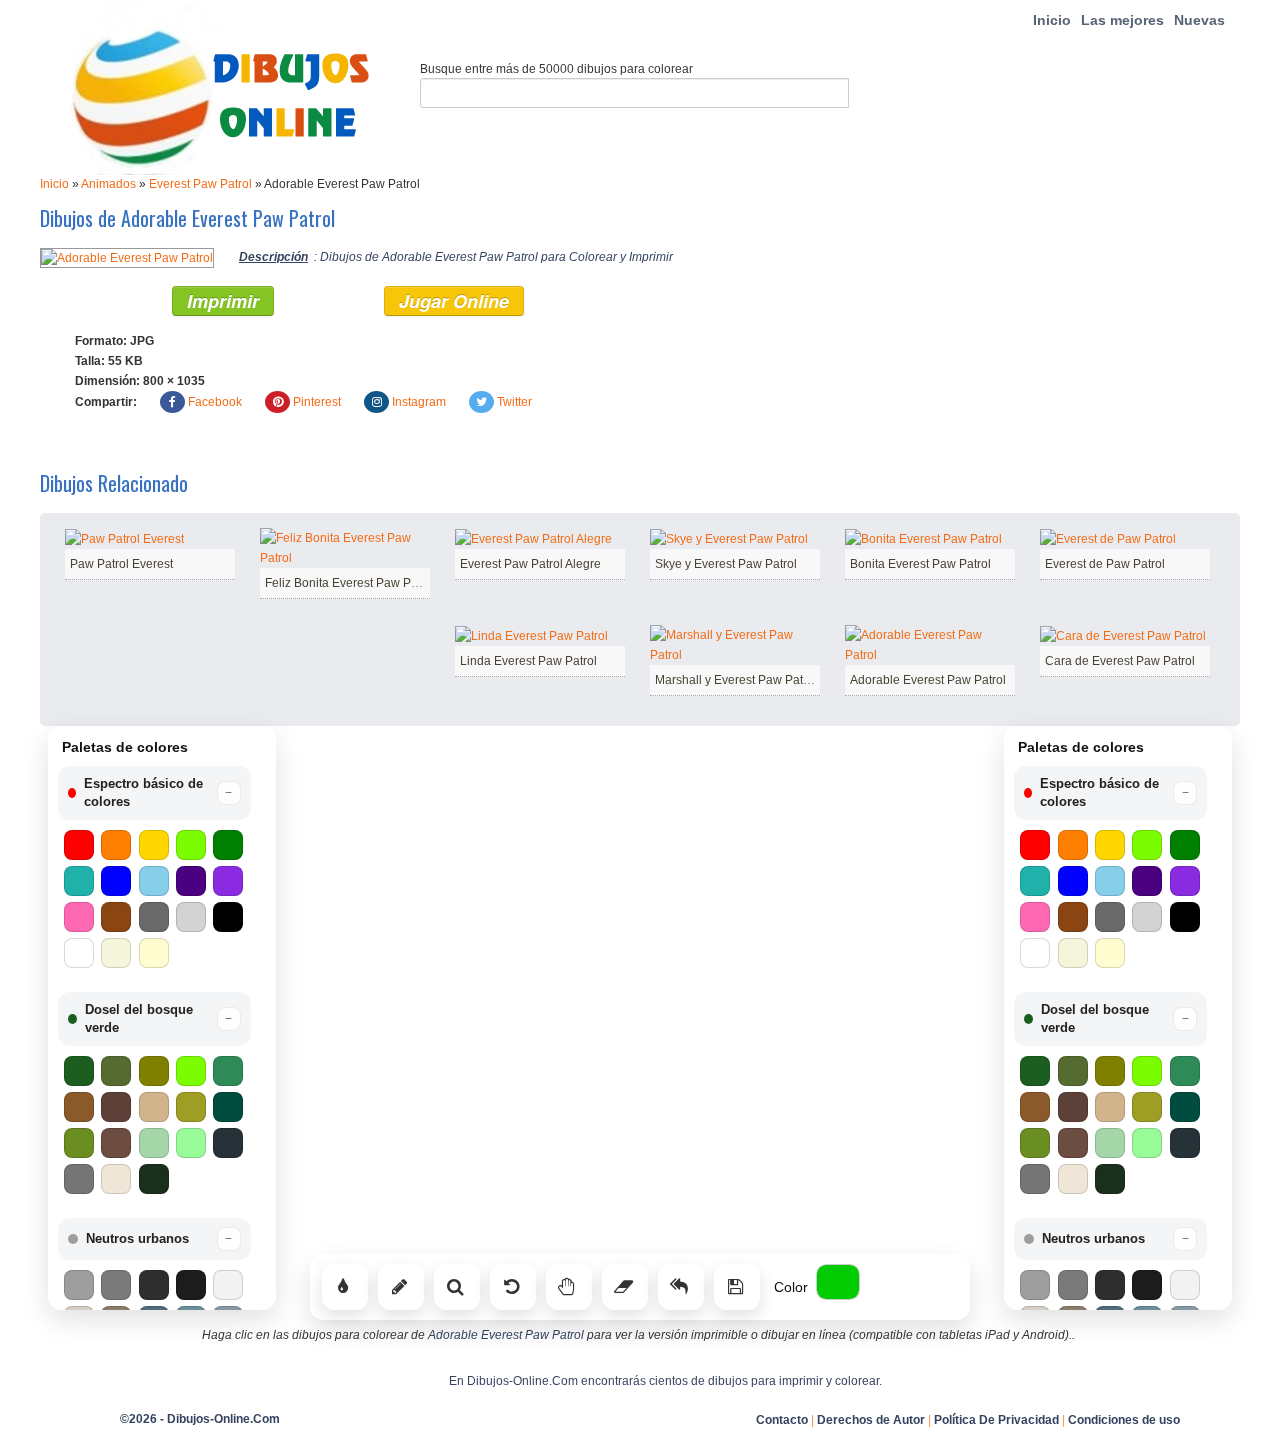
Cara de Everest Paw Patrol (1120, 661)
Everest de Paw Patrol (1105, 564)
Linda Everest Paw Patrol (528, 661)
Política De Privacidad (996, 1420)
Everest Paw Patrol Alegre (530, 564)
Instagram (419, 402)
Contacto (782, 1420)
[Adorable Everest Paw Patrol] (127, 257)
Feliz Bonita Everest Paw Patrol (350, 583)
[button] (154, 793)
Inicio (1052, 20)
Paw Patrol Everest (121, 564)
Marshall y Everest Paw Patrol (736, 680)
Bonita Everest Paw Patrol (920, 564)
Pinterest (317, 402)
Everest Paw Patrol (200, 184)
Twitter (514, 402)
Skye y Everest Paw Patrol (726, 564)
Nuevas (1199, 20)
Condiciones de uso (1124, 1420)
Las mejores (1122, 20)
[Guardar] (737, 1287)
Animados (108, 184)
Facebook (215, 402)
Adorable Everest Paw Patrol (928, 680)
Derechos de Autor (871, 1420)
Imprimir (223, 301)
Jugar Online (454, 301)
